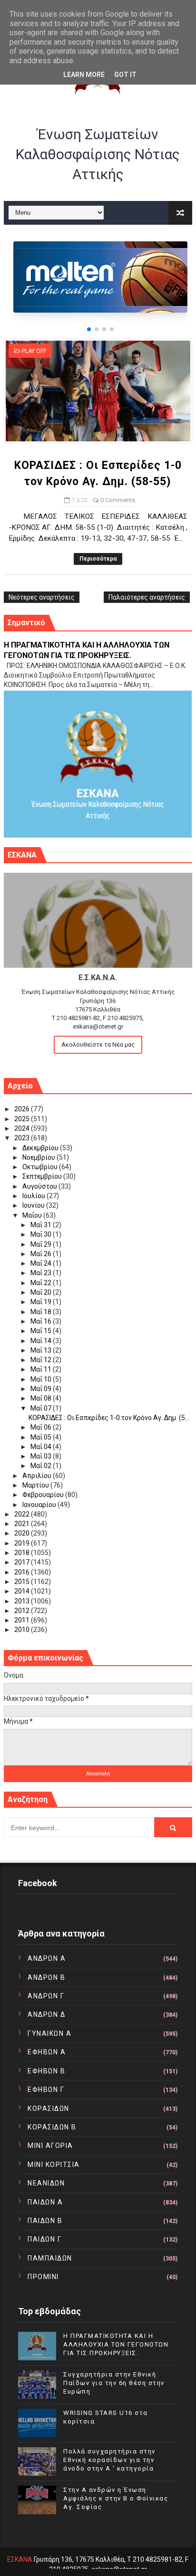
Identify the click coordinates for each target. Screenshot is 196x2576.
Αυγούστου (40, 1186)
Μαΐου (33, 1215)
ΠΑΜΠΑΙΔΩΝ (50, 2258)
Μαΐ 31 (42, 1225)
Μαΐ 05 (42, 1437)
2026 (23, 1109)
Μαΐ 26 (42, 1254)
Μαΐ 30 (42, 1234)
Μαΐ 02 (42, 1466)
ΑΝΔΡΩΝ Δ (46, 2014)
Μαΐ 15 (42, 1331)
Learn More (84, 75)
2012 (23, 1611)
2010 (23, 1630)
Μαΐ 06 (42, 1427)
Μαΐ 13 (42, 1350)
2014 (23, 1591)
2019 (23, 1543)
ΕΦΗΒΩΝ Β (46, 2071)
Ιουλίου (34, 1196)
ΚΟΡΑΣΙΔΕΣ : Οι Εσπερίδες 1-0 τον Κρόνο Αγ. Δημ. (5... (109, 1418)
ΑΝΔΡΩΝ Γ (46, 1996)
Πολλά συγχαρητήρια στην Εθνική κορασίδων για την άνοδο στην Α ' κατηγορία (109, 2460)
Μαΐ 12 (42, 1360)
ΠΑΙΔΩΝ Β (45, 2221)
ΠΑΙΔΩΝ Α (45, 2202)
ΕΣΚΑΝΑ (20, 2559)
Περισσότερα (98, 559)
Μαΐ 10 (42, 1379)
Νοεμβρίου (39, 1157)
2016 (23, 1572)
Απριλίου (38, 1476)
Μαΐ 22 (42, 1283)
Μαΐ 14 (42, 1341)
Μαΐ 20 (42, 1292)
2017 (23, 1562)
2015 (23, 1582)
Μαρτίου (36, 1485)
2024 (23, 1128)
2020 (23, 1533)
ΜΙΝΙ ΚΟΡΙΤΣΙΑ (54, 2165)
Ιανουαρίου (40, 1505)
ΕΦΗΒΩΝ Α (47, 2052)
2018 (23, 1553)
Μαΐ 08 (42, 1398)
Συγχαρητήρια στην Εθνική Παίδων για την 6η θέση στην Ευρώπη (114, 2383)
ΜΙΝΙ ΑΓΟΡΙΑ (50, 2146)
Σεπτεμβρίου (43, 1176)
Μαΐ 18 (42, 1312)
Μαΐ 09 (42, 1389)
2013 (23, 1601)
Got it (125, 75)
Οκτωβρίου (41, 1167)
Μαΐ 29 (42, 1244)
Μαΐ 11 (42, 1369)
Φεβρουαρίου (44, 1495)
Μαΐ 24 (42, 1263)
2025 (23, 1119)
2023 (23, 1138)
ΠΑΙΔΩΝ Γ (44, 2239)
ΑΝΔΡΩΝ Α (47, 1958)
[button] (89, 329)
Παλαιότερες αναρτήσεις (147, 597)
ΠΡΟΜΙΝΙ (43, 2277)
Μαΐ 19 (42, 1302)
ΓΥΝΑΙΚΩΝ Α (49, 2033)
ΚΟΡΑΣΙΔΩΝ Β (52, 2127)
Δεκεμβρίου (41, 1148)
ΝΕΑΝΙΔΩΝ (46, 2183)
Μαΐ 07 (42, 1408)
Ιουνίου (34, 1205)
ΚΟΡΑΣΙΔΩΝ (49, 2109)
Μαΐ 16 (42, 1321)
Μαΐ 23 (42, 1273)
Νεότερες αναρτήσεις (42, 597)
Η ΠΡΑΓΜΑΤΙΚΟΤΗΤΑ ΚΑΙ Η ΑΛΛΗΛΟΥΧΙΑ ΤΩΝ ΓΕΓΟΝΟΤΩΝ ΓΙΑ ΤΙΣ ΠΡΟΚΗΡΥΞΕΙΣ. (116, 2344)
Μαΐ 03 (42, 1456)
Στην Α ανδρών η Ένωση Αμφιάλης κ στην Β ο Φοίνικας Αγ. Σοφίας (116, 2498)
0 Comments (118, 500)
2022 (23, 1514)
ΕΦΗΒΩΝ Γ (46, 2089)
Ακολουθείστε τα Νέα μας (98, 1045)
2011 (23, 1620)
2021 (23, 1524)
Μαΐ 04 (42, 1447)
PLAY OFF (34, 351)
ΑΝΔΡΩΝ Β (46, 1977)
